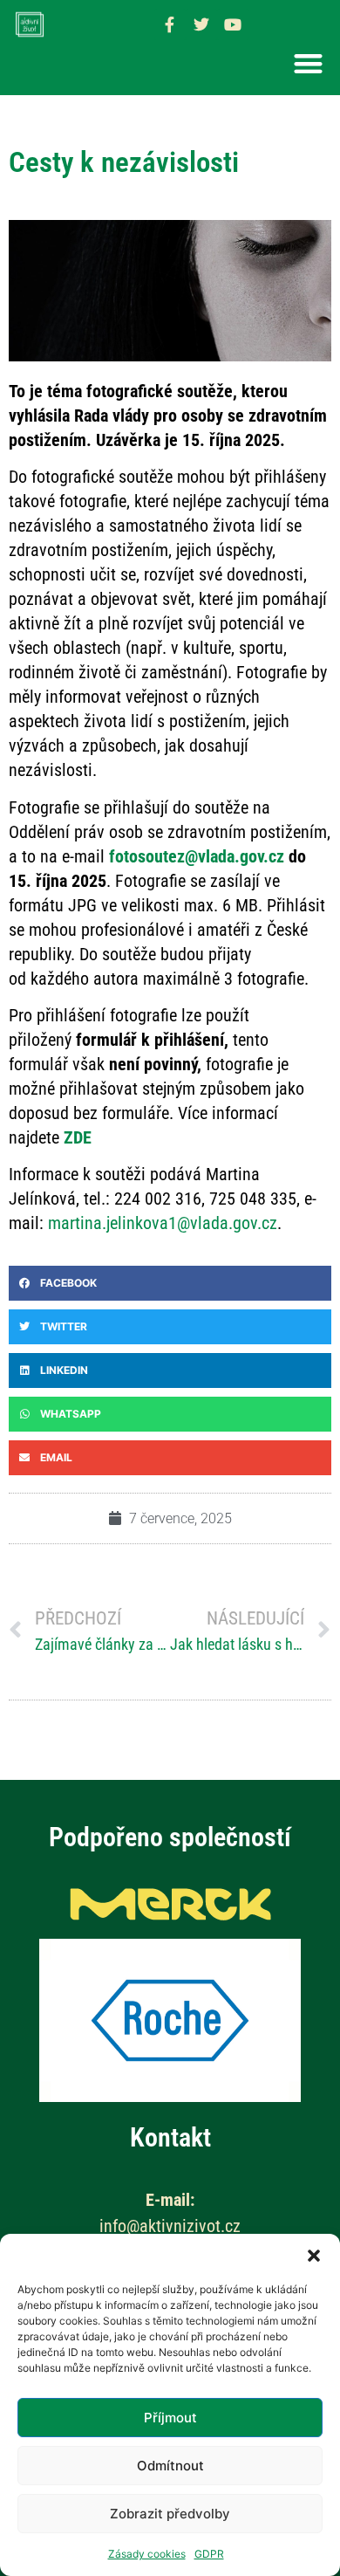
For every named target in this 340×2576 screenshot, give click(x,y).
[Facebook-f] (170, 24)
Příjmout (170, 2418)
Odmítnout (170, 2466)
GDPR (209, 2554)
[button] (314, 2256)
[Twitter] (201, 24)
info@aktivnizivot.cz (170, 2226)
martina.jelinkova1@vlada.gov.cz (163, 1223)
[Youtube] (233, 24)
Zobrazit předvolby (170, 2514)
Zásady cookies (147, 2554)
